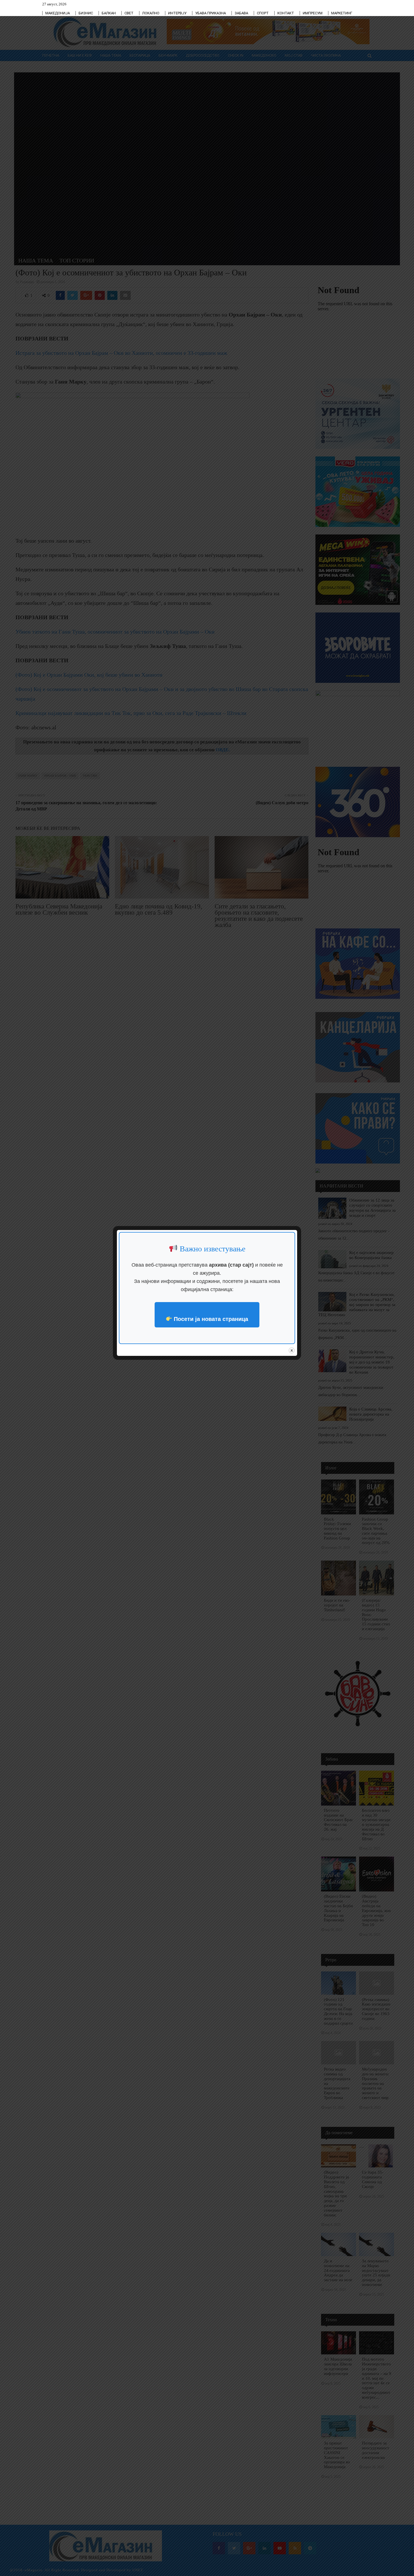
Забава (241, 13)
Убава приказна (211, 13)
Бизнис (86, 13)
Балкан (109, 13)
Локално (151, 13)
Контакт (286, 13)
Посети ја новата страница (210, 1319)
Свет (129, 13)
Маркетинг (342, 13)
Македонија (58, 13)
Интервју (177, 13)
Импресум (313, 13)
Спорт (263, 13)
